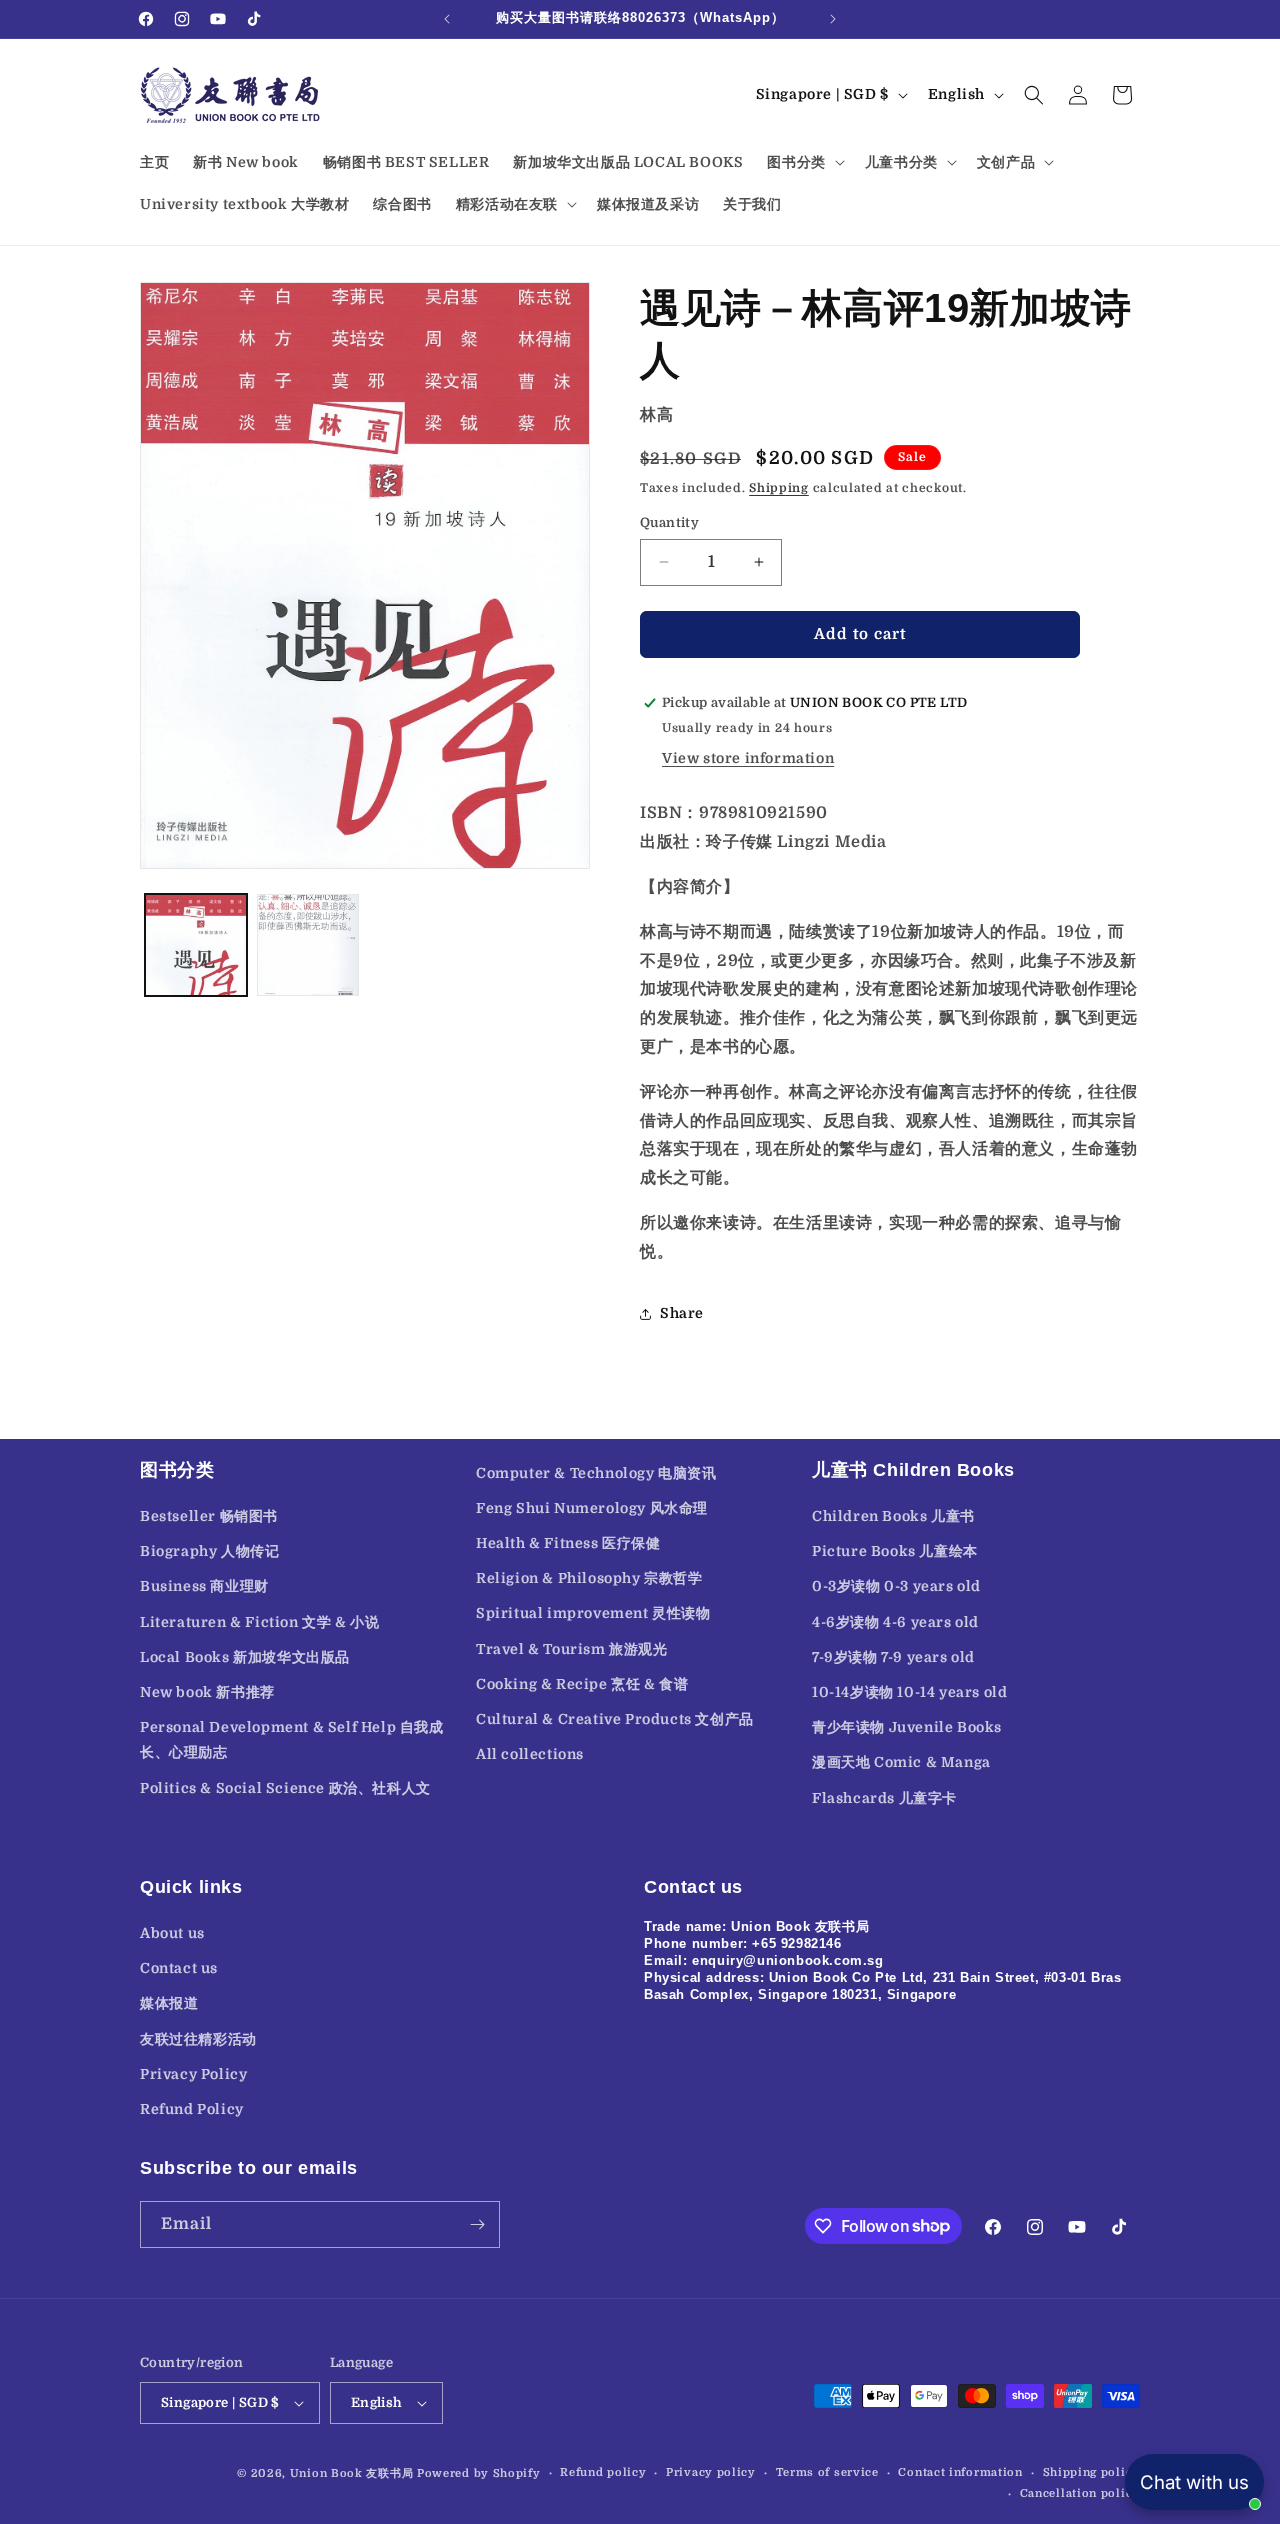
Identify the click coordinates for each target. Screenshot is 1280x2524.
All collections (530, 1754)
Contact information (960, 2472)
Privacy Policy (193, 2074)
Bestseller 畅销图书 (209, 1516)
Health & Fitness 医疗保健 (568, 1543)
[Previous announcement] (447, 19)
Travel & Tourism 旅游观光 (572, 1649)
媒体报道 (169, 2003)
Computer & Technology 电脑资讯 (596, 1473)
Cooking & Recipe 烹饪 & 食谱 (582, 1684)
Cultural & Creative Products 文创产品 (615, 1719)
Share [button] (682, 1313)
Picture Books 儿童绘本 (895, 1551)
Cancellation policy (1080, 2493)
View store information (748, 758)
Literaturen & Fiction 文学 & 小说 (259, 1622)
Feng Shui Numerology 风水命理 (592, 1508)
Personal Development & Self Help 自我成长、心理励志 (292, 1739)
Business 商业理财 (204, 1586)
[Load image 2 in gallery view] (308, 945)
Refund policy (603, 2472)
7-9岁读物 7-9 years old (893, 1657)
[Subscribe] (477, 2224)
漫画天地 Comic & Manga (901, 1762)
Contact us (179, 1968)
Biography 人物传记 (209, 1551)
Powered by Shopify (479, 2473)
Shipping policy (1092, 2472)
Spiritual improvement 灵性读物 (593, 1613)
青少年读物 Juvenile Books (907, 1727)
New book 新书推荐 (207, 1692)
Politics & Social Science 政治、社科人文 (285, 1788)
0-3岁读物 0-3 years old (896, 1586)
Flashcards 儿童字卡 (884, 1798)
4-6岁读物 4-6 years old (895, 1622)
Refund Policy (192, 2109)
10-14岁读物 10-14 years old (909, 1692)
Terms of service (827, 2472)
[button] (803, 162)
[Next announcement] (833, 19)
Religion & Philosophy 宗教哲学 (589, 1578)
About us (172, 1933)
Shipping (779, 488)
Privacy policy (711, 2472)
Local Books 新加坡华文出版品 (245, 1657)
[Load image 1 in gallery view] (196, 945)
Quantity (669, 522)
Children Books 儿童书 (893, 1516)
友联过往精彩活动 (198, 2039)
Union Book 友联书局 (352, 2473)
